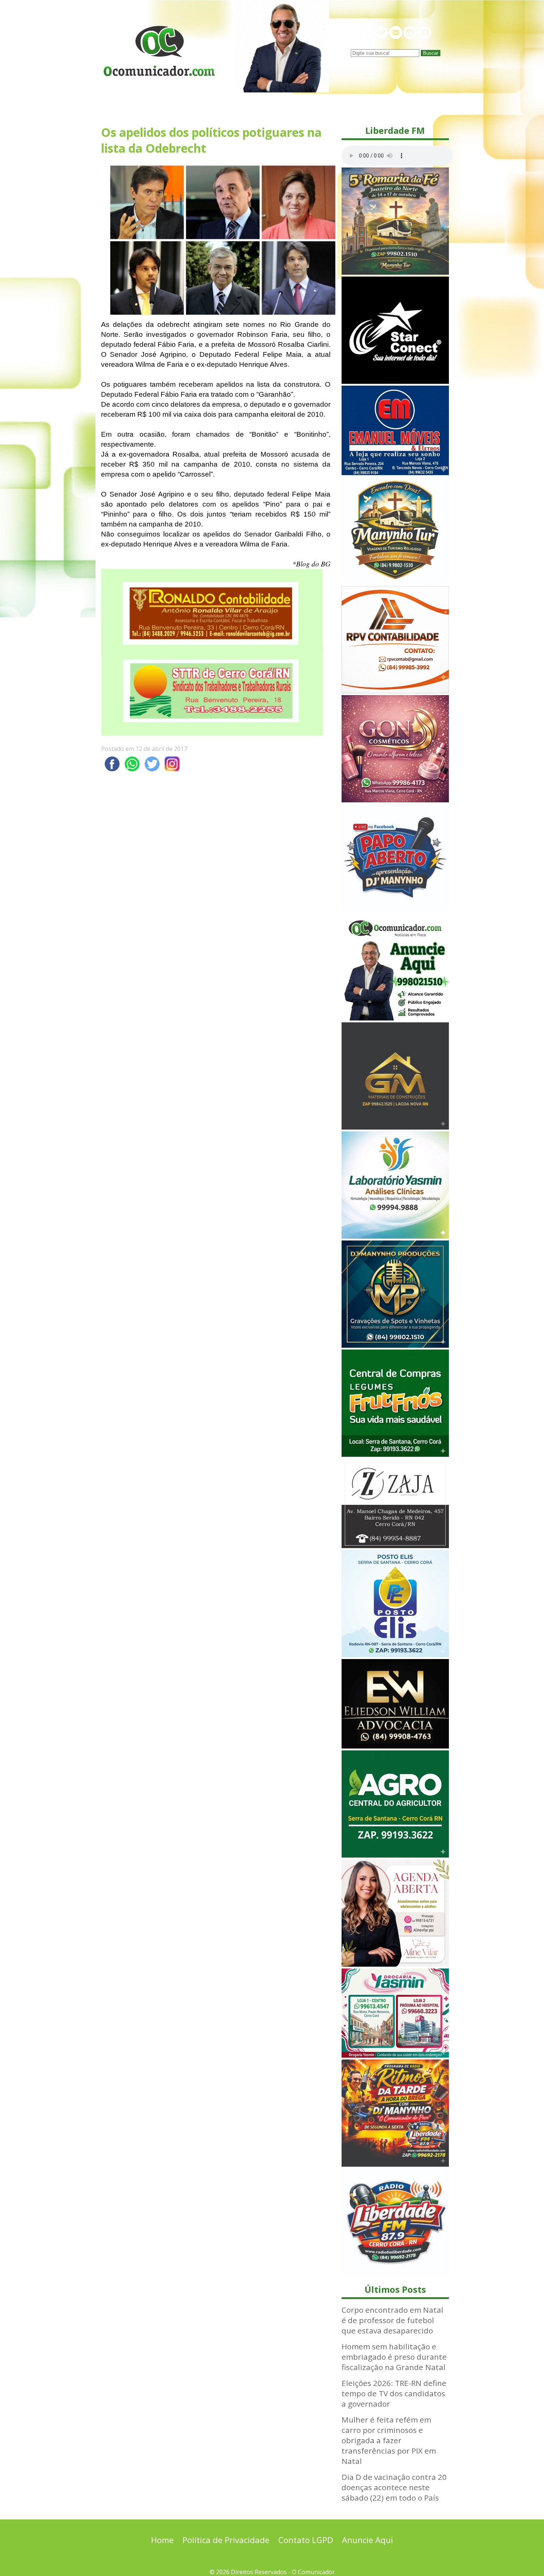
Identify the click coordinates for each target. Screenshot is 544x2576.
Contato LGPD (306, 2540)
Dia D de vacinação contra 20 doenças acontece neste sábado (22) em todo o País (394, 2487)
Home (162, 2540)
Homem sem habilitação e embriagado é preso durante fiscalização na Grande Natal (394, 2357)
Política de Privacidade (226, 2540)
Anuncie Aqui (367, 2540)
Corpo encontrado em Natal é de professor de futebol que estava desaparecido (392, 2320)
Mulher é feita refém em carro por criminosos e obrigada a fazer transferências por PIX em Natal (389, 2440)
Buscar (431, 53)
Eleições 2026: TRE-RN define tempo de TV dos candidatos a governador (394, 2393)
